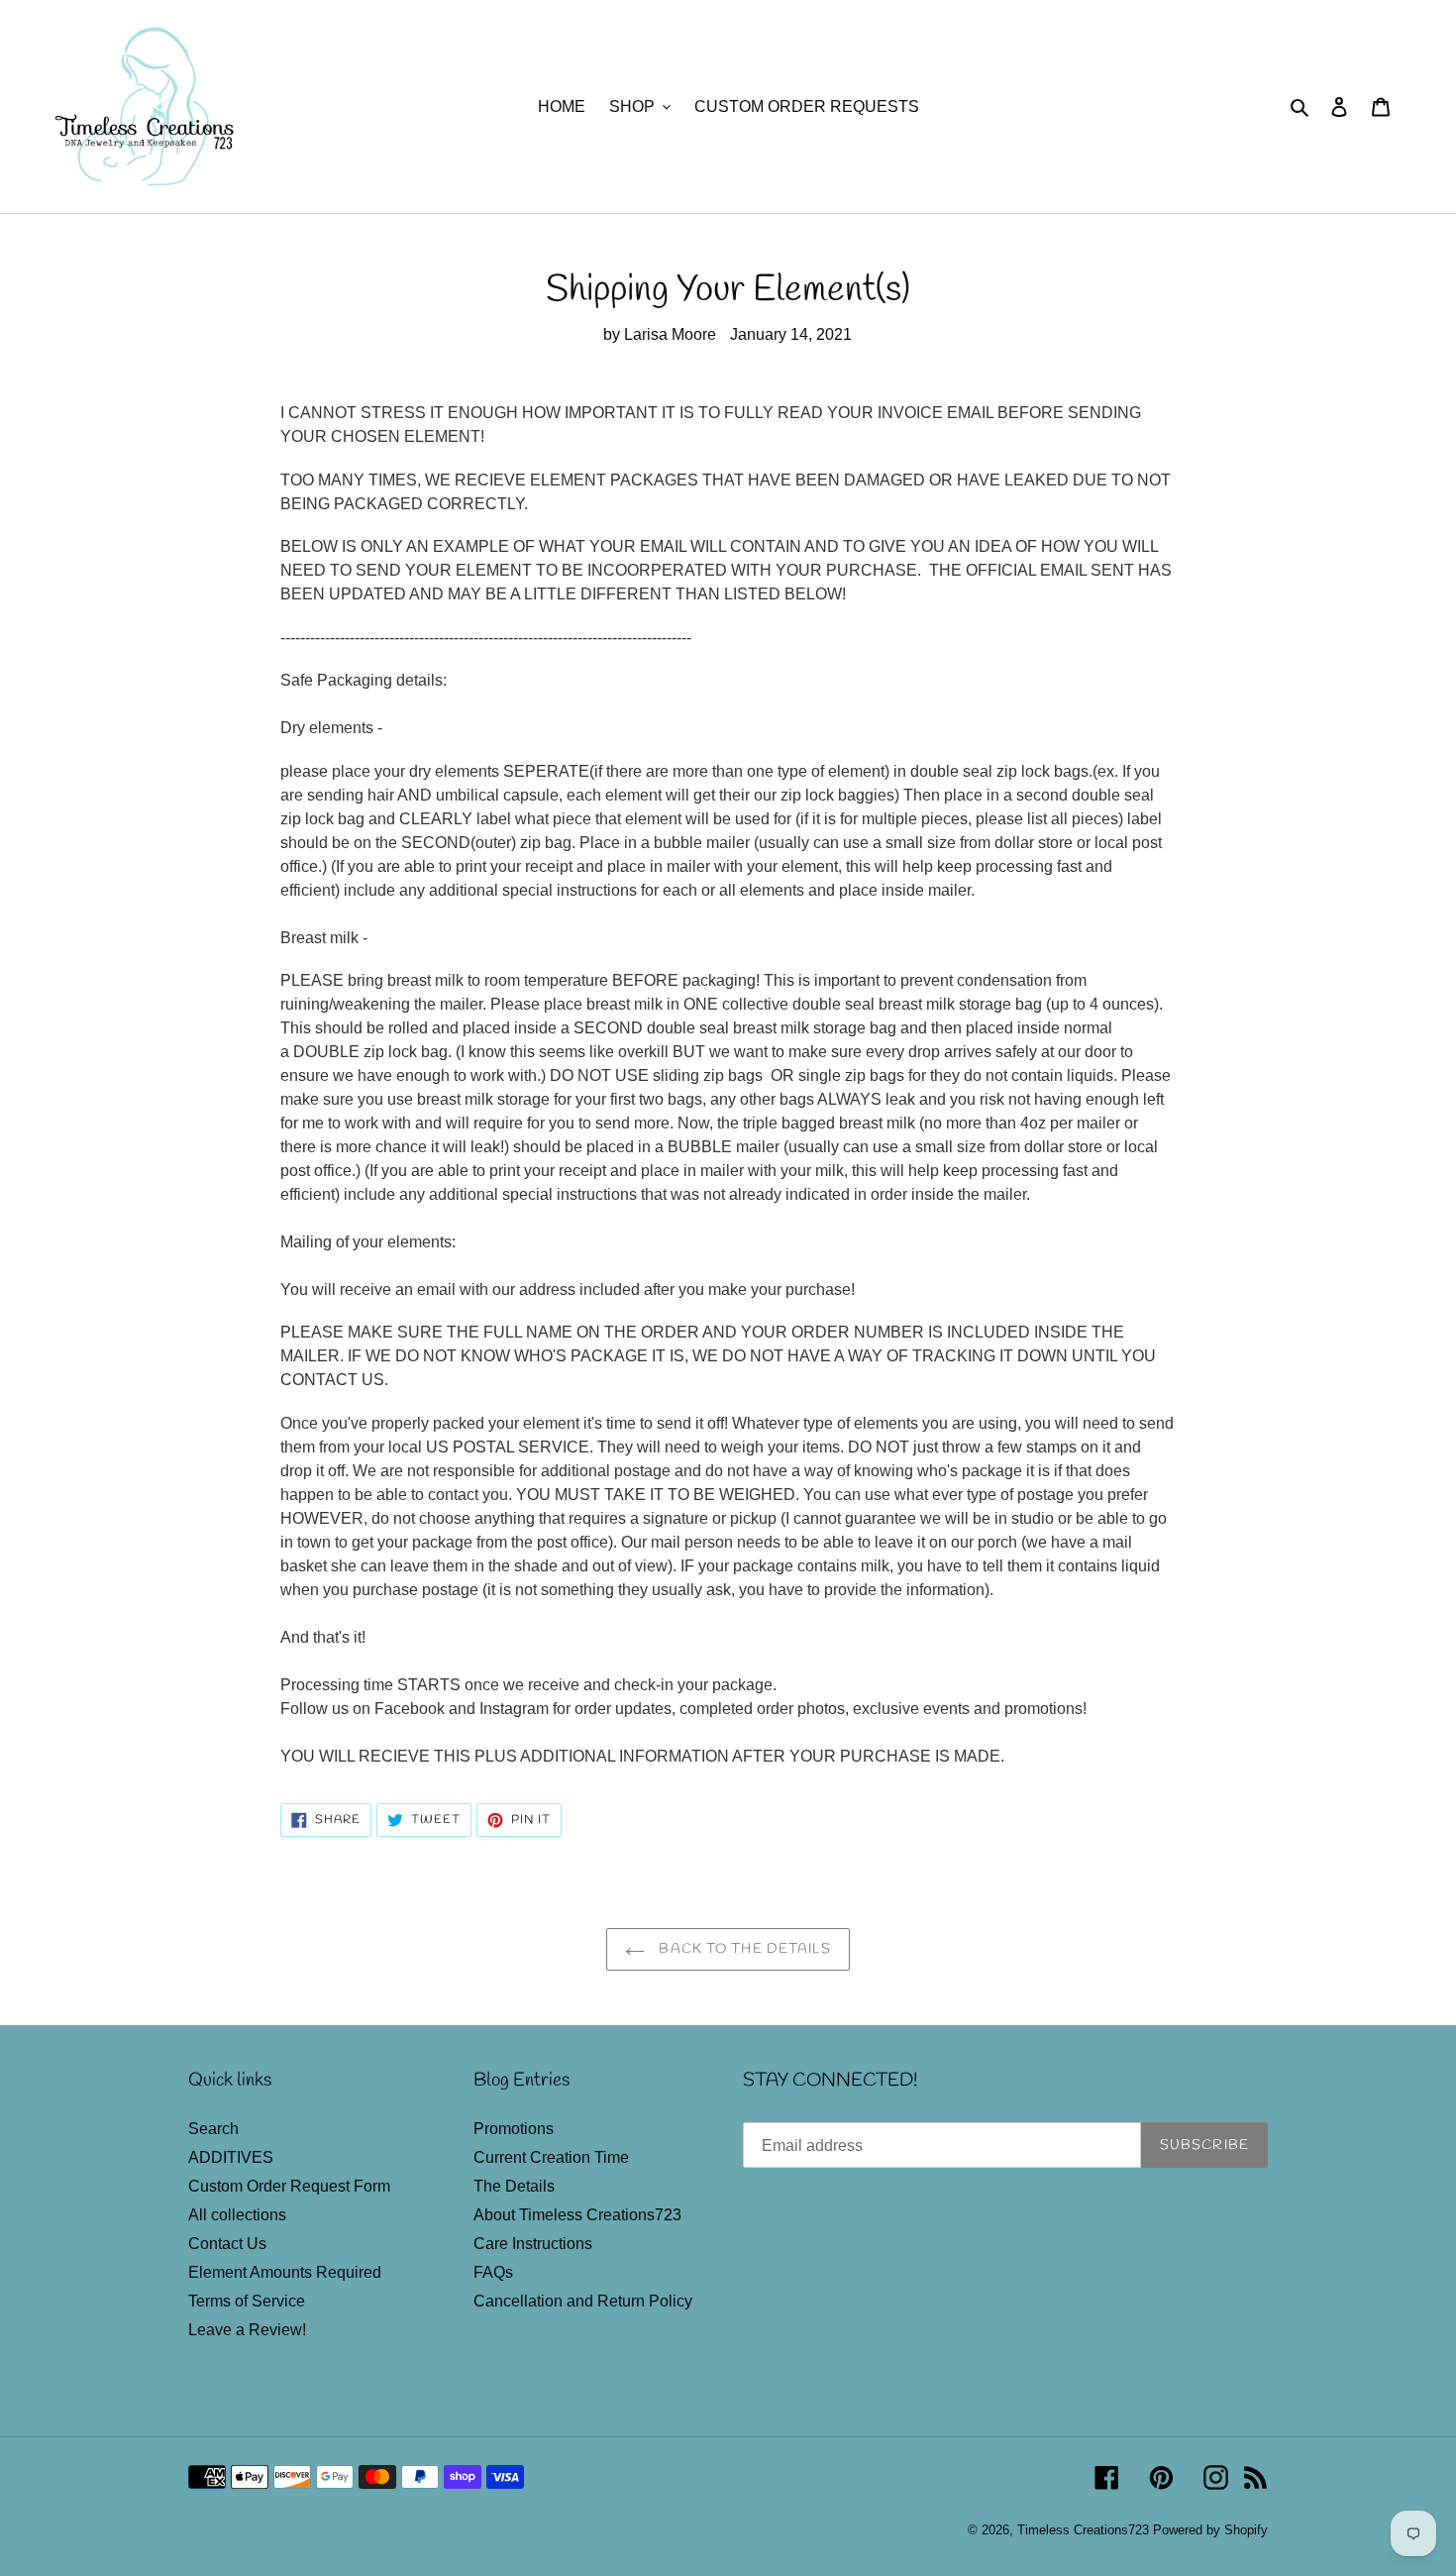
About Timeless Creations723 (577, 2215)
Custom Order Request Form (289, 2186)
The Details (514, 2186)
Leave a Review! (247, 2330)
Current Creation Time (551, 2157)
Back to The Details (742, 1949)
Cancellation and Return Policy (583, 2301)
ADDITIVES (231, 2157)
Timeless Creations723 (1083, 2530)
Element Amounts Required (285, 2272)
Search (213, 2129)
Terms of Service (247, 2301)
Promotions (514, 2129)
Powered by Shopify (1210, 2530)
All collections (237, 2215)
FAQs (493, 2272)
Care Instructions (533, 2244)
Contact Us (227, 2244)
